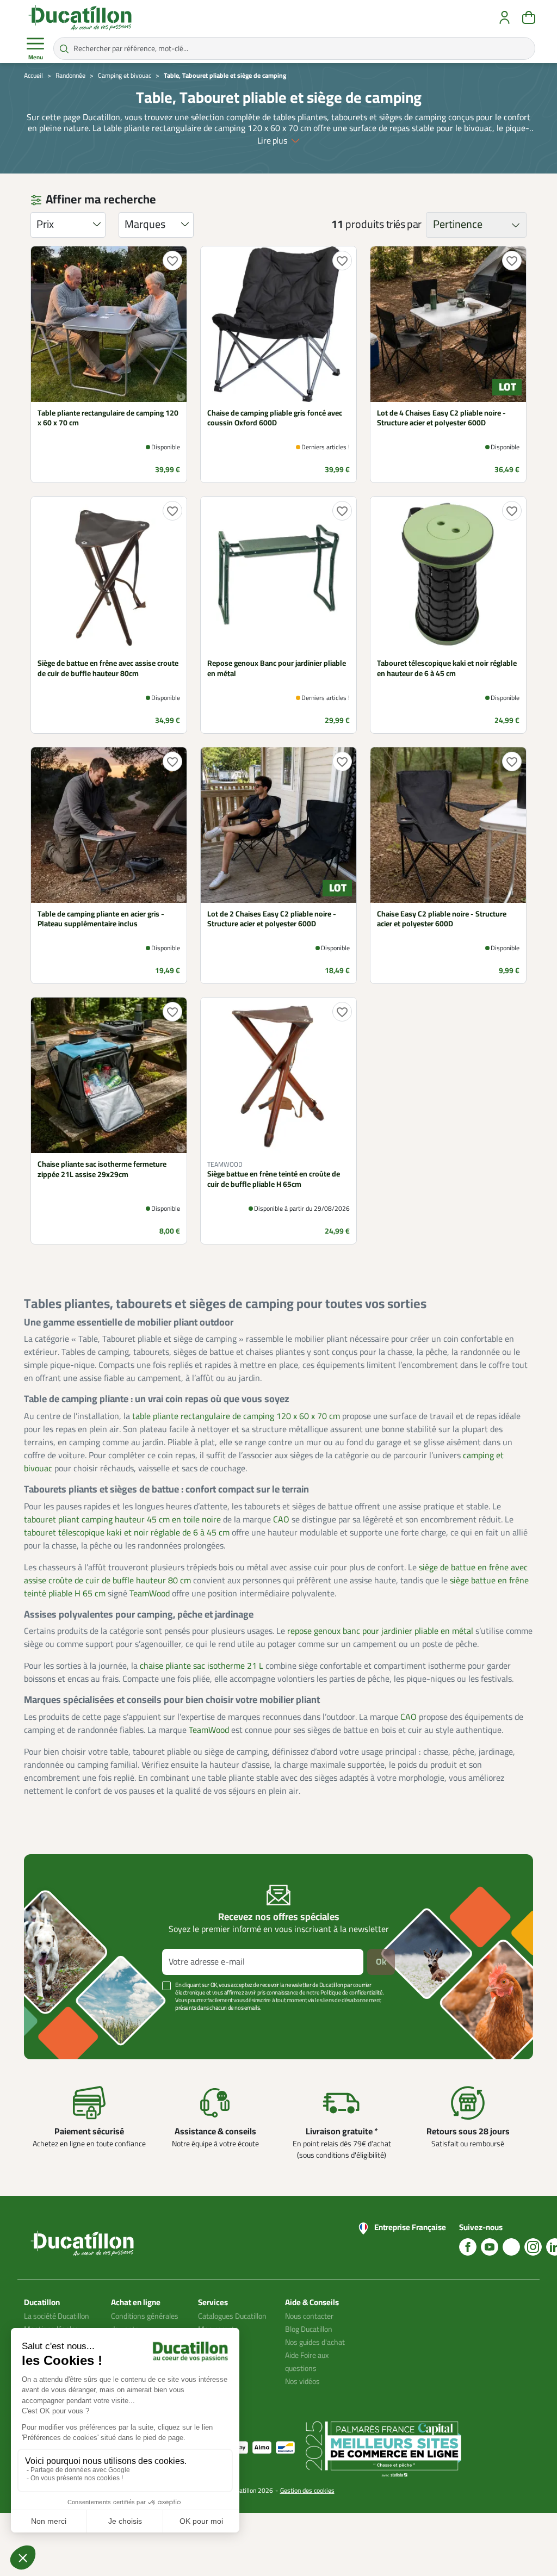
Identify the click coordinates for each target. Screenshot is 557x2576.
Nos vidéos (302, 2382)
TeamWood (150, 1594)
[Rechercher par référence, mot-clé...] (64, 48)
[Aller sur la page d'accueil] (80, 17)
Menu (36, 57)
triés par (404, 225)
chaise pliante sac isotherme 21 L (202, 1666)
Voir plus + (61, 2024)
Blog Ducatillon (309, 2329)
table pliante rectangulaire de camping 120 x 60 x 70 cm (236, 1416)
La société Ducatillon (57, 2316)
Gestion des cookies (307, 2491)
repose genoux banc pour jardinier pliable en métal (380, 1631)
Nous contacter (309, 2316)
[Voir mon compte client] (505, 17)
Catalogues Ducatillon (232, 2316)
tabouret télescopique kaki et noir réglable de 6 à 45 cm (127, 1533)
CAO (281, 1520)
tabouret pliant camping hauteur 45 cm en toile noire (122, 1520)
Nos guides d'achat (315, 2342)
